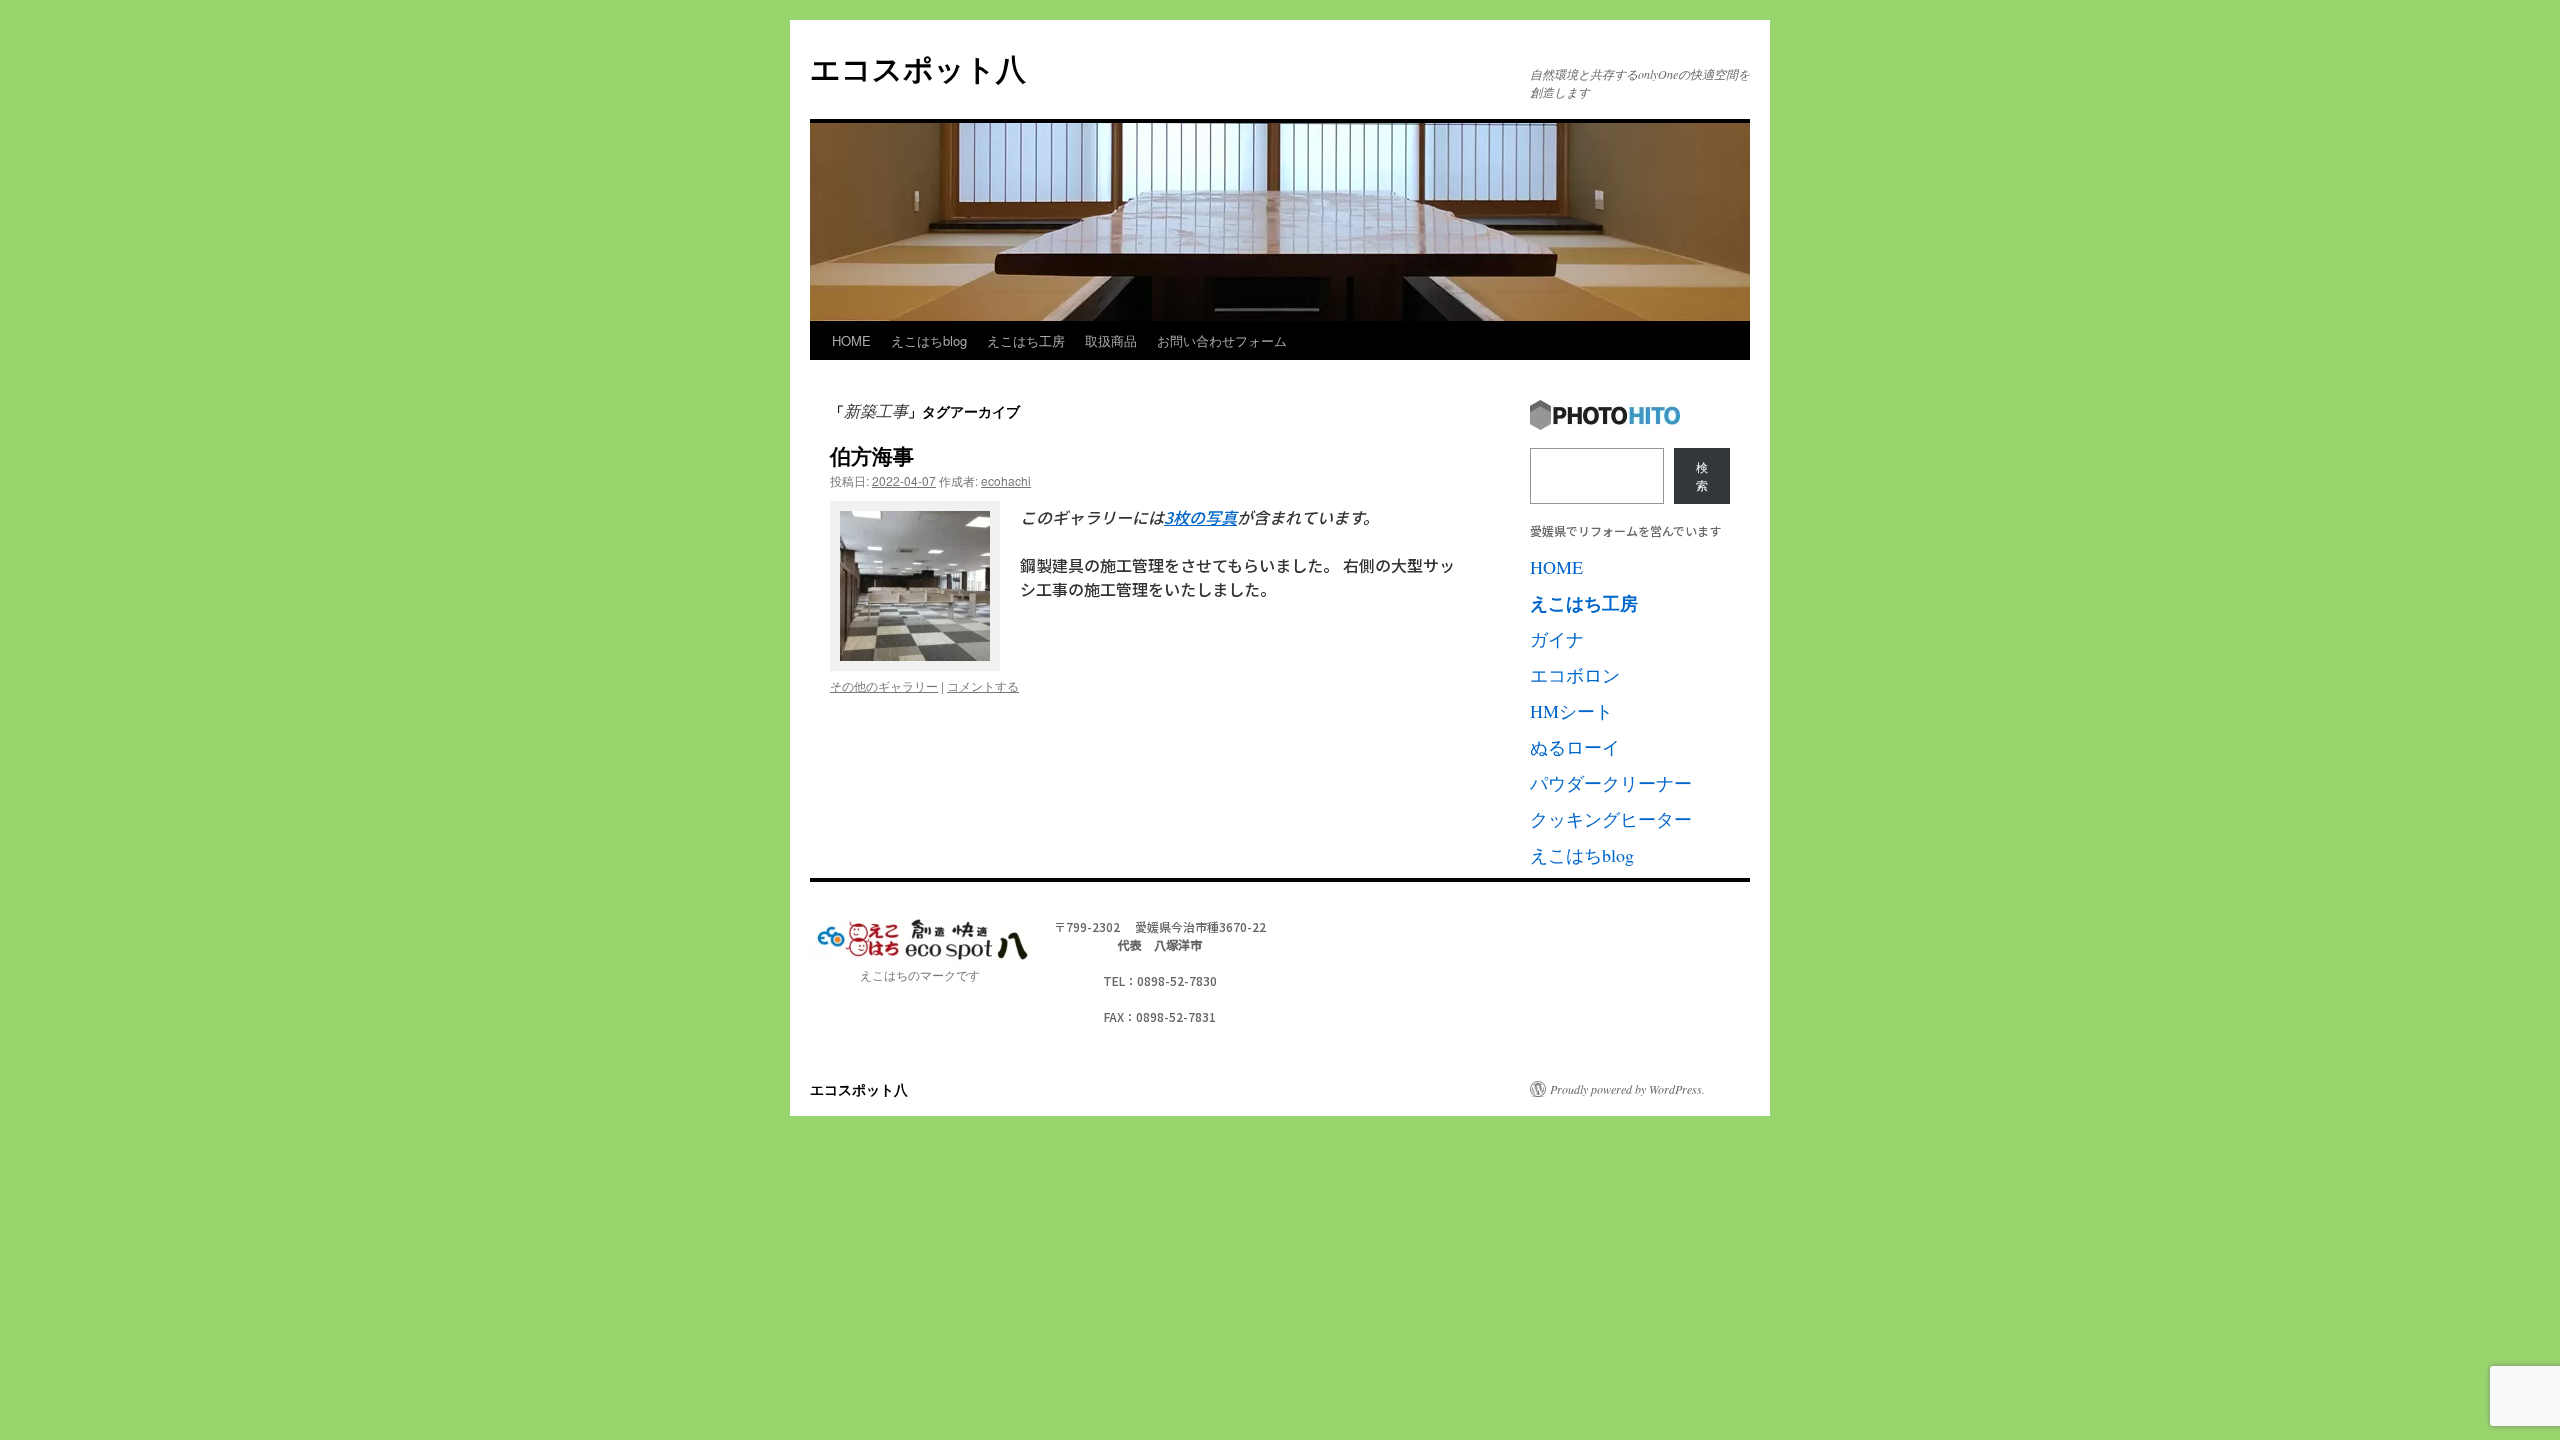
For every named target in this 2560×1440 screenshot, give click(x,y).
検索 (1702, 476)
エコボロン (1575, 675)
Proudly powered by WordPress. (1627, 1089)
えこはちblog (929, 340)
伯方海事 (872, 455)
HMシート (1571, 711)
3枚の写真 (1200, 517)
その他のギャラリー (884, 685)
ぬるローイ (1575, 747)
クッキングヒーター (1611, 819)
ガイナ (1557, 639)
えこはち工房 (1026, 340)
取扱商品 (1111, 340)
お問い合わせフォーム (1222, 340)
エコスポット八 (918, 67)
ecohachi (1006, 480)
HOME (851, 340)
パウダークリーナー (1611, 783)
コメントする (983, 685)
